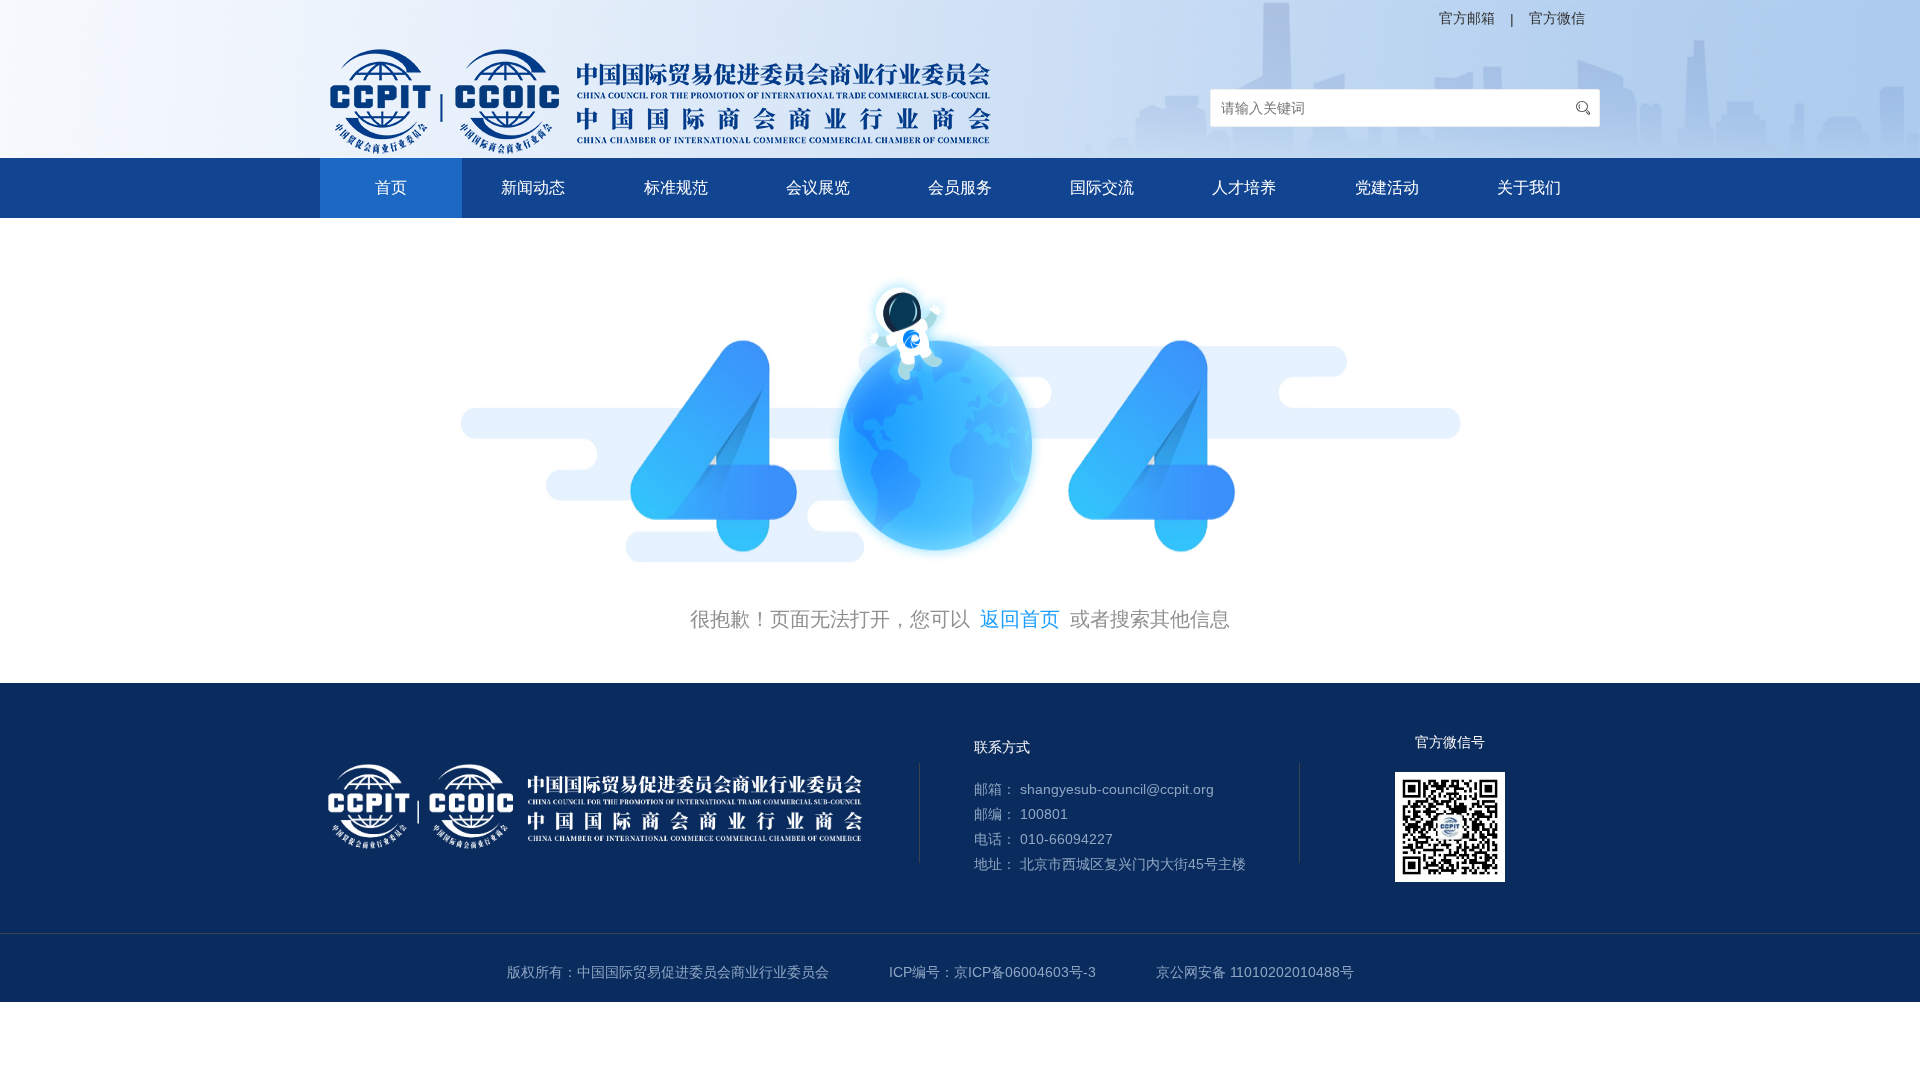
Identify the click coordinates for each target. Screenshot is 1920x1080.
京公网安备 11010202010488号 (1255, 972)
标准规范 (676, 187)
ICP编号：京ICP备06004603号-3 (992, 972)
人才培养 (1244, 187)
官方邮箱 (1467, 18)
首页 (391, 187)
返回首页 (1020, 619)
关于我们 (1529, 187)
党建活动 (1387, 187)
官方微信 (1557, 18)
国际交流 (1102, 187)
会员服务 (960, 187)
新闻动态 (533, 187)
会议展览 (818, 187)
